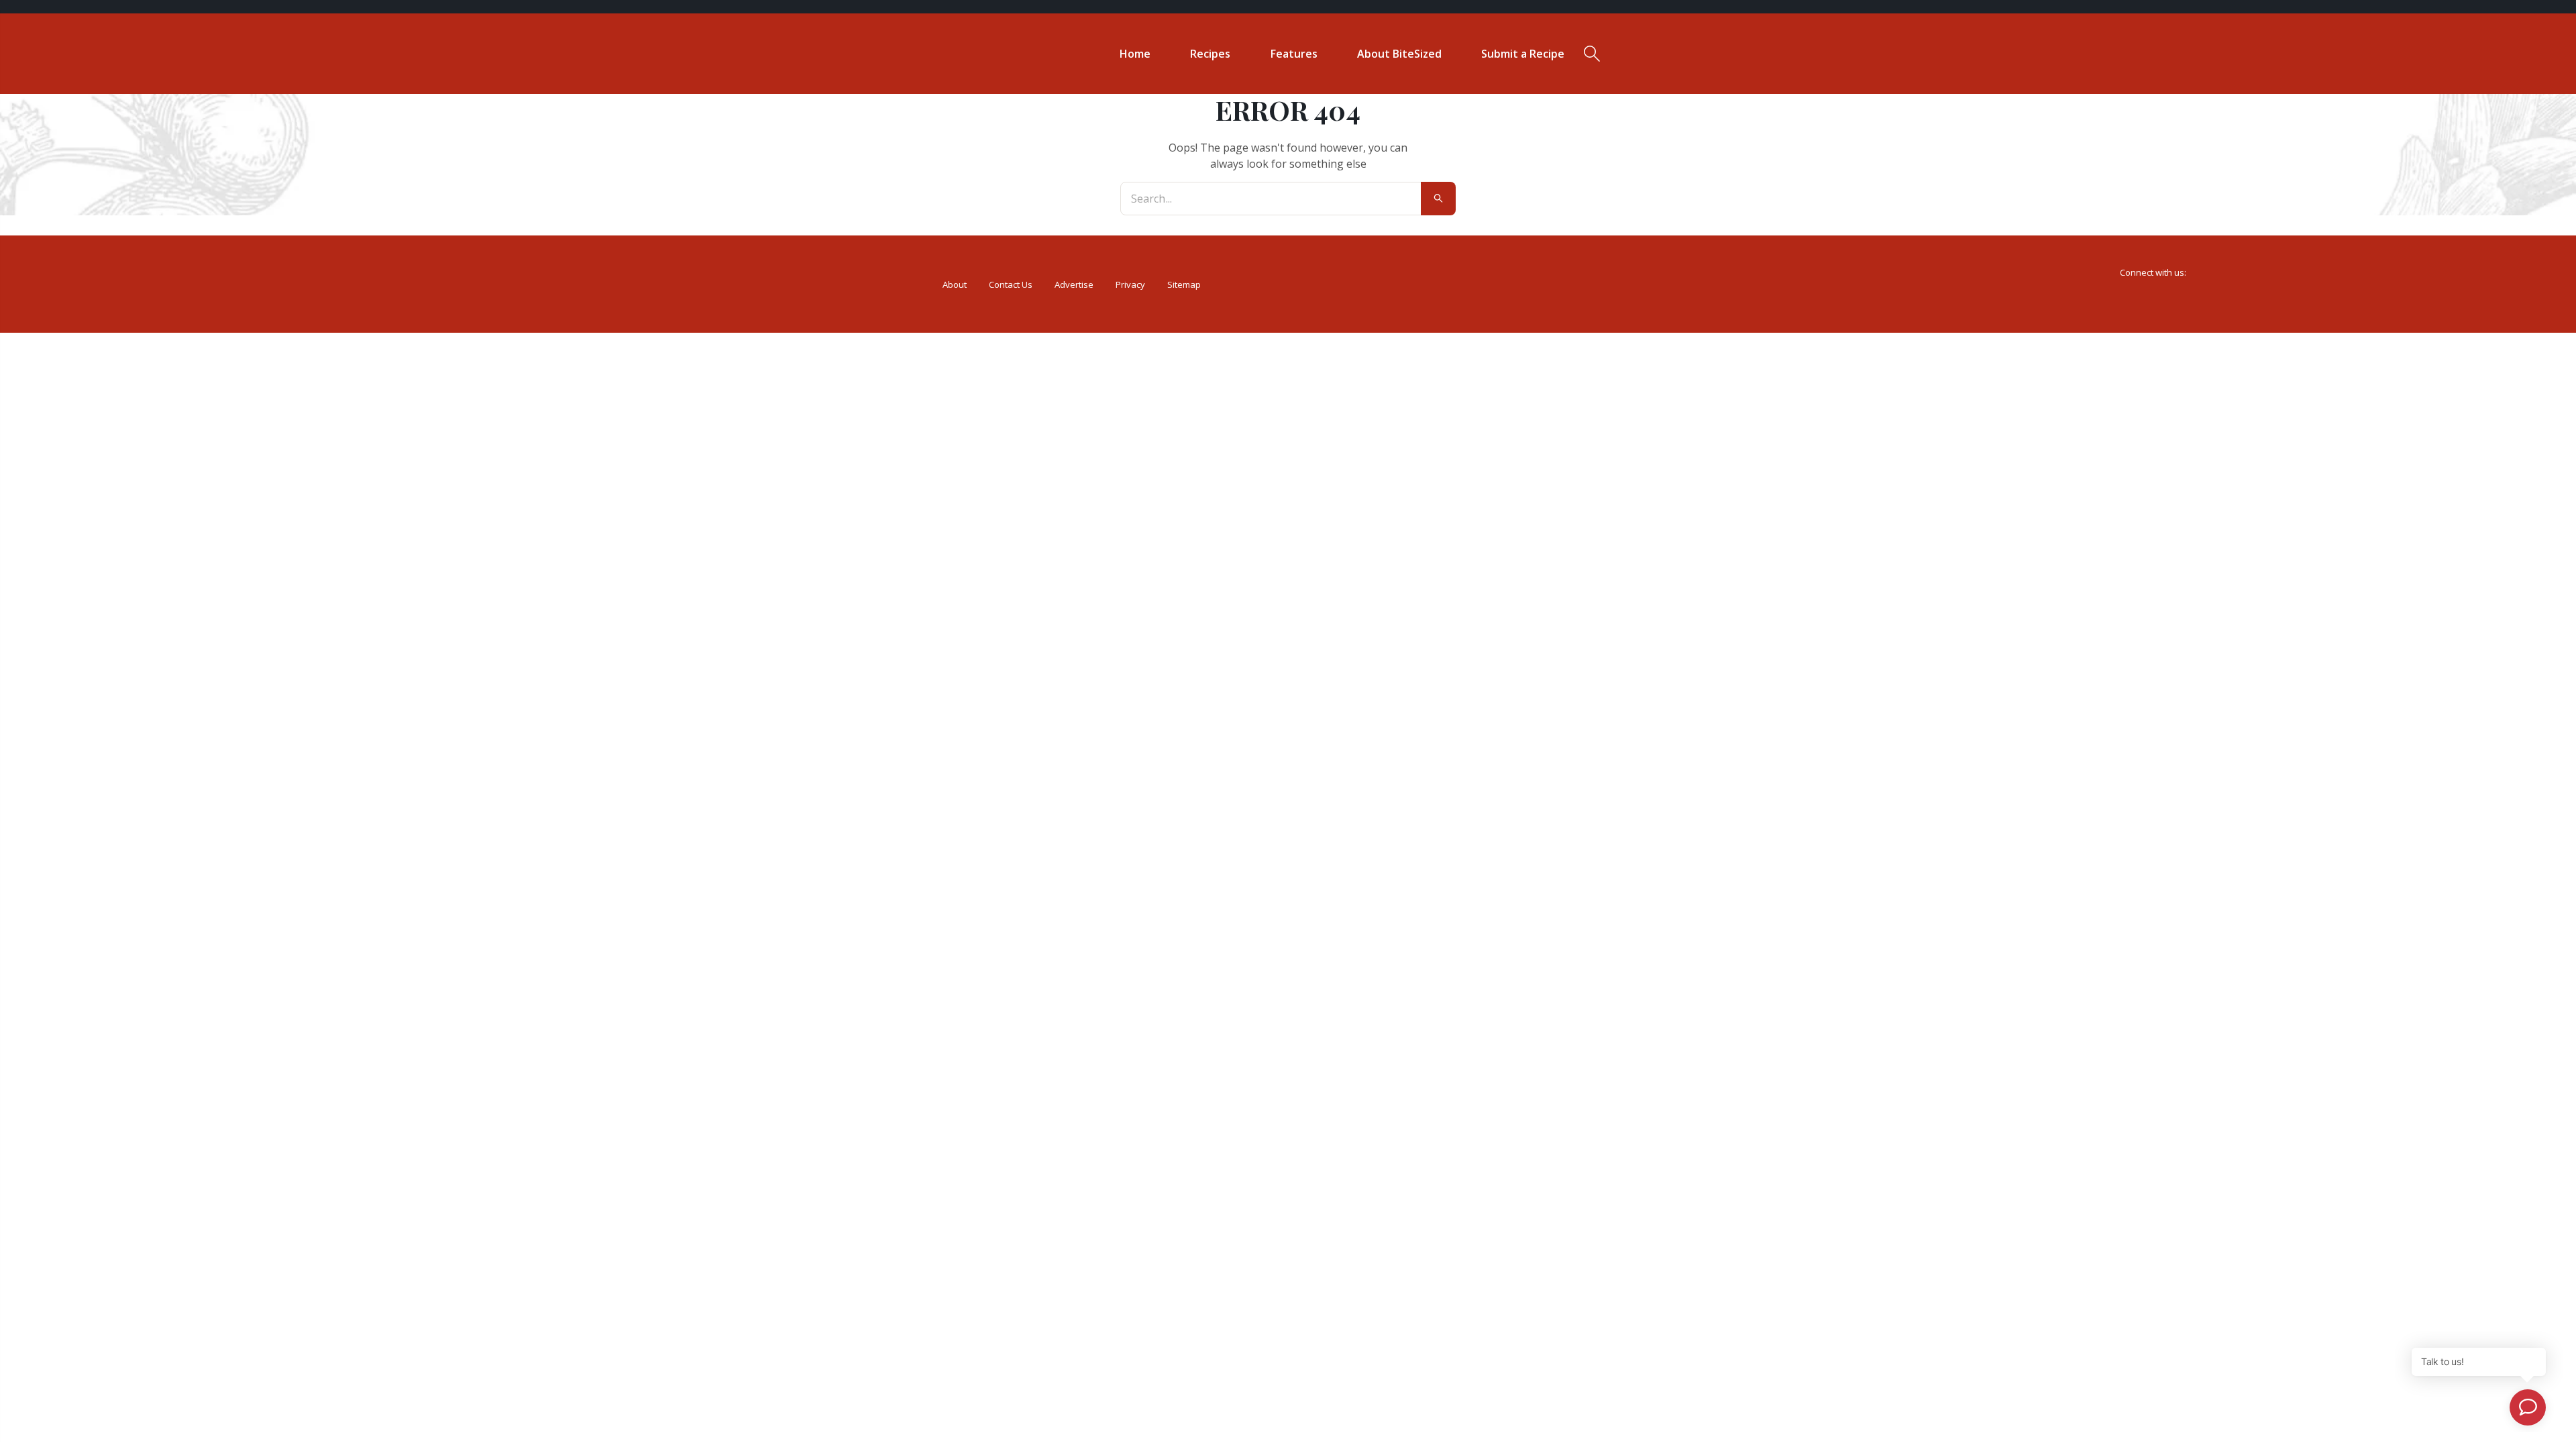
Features (1294, 54)
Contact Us (1011, 284)
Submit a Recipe (1523, 54)
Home (1135, 54)
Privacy (1130, 284)
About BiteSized (1399, 54)
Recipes (1210, 54)
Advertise (1074, 284)
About (955, 284)
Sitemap (1184, 284)
